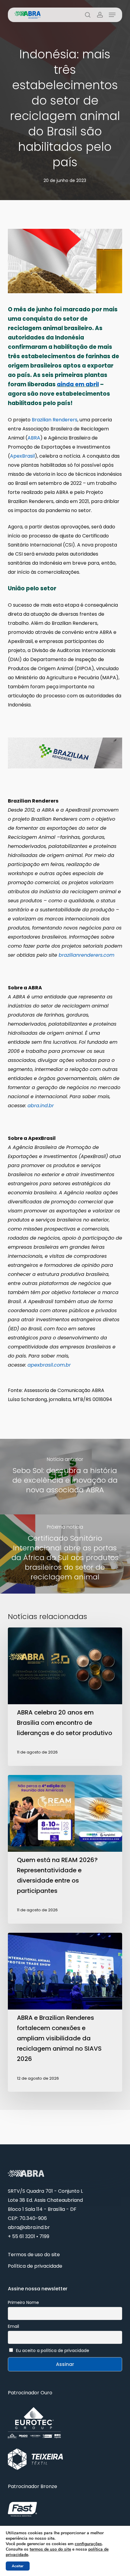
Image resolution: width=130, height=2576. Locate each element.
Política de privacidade (35, 2266)
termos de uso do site (50, 2549)
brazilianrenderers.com (86, 955)
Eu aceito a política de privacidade (53, 2351)
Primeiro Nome (23, 2302)
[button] (112, 15)
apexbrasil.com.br (49, 1365)
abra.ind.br (41, 1106)
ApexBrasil (22, 456)
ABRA (34, 438)
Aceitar (18, 2566)
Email (13, 2326)
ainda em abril (78, 384)
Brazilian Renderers (55, 420)
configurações (88, 2544)
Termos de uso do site (34, 2255)
